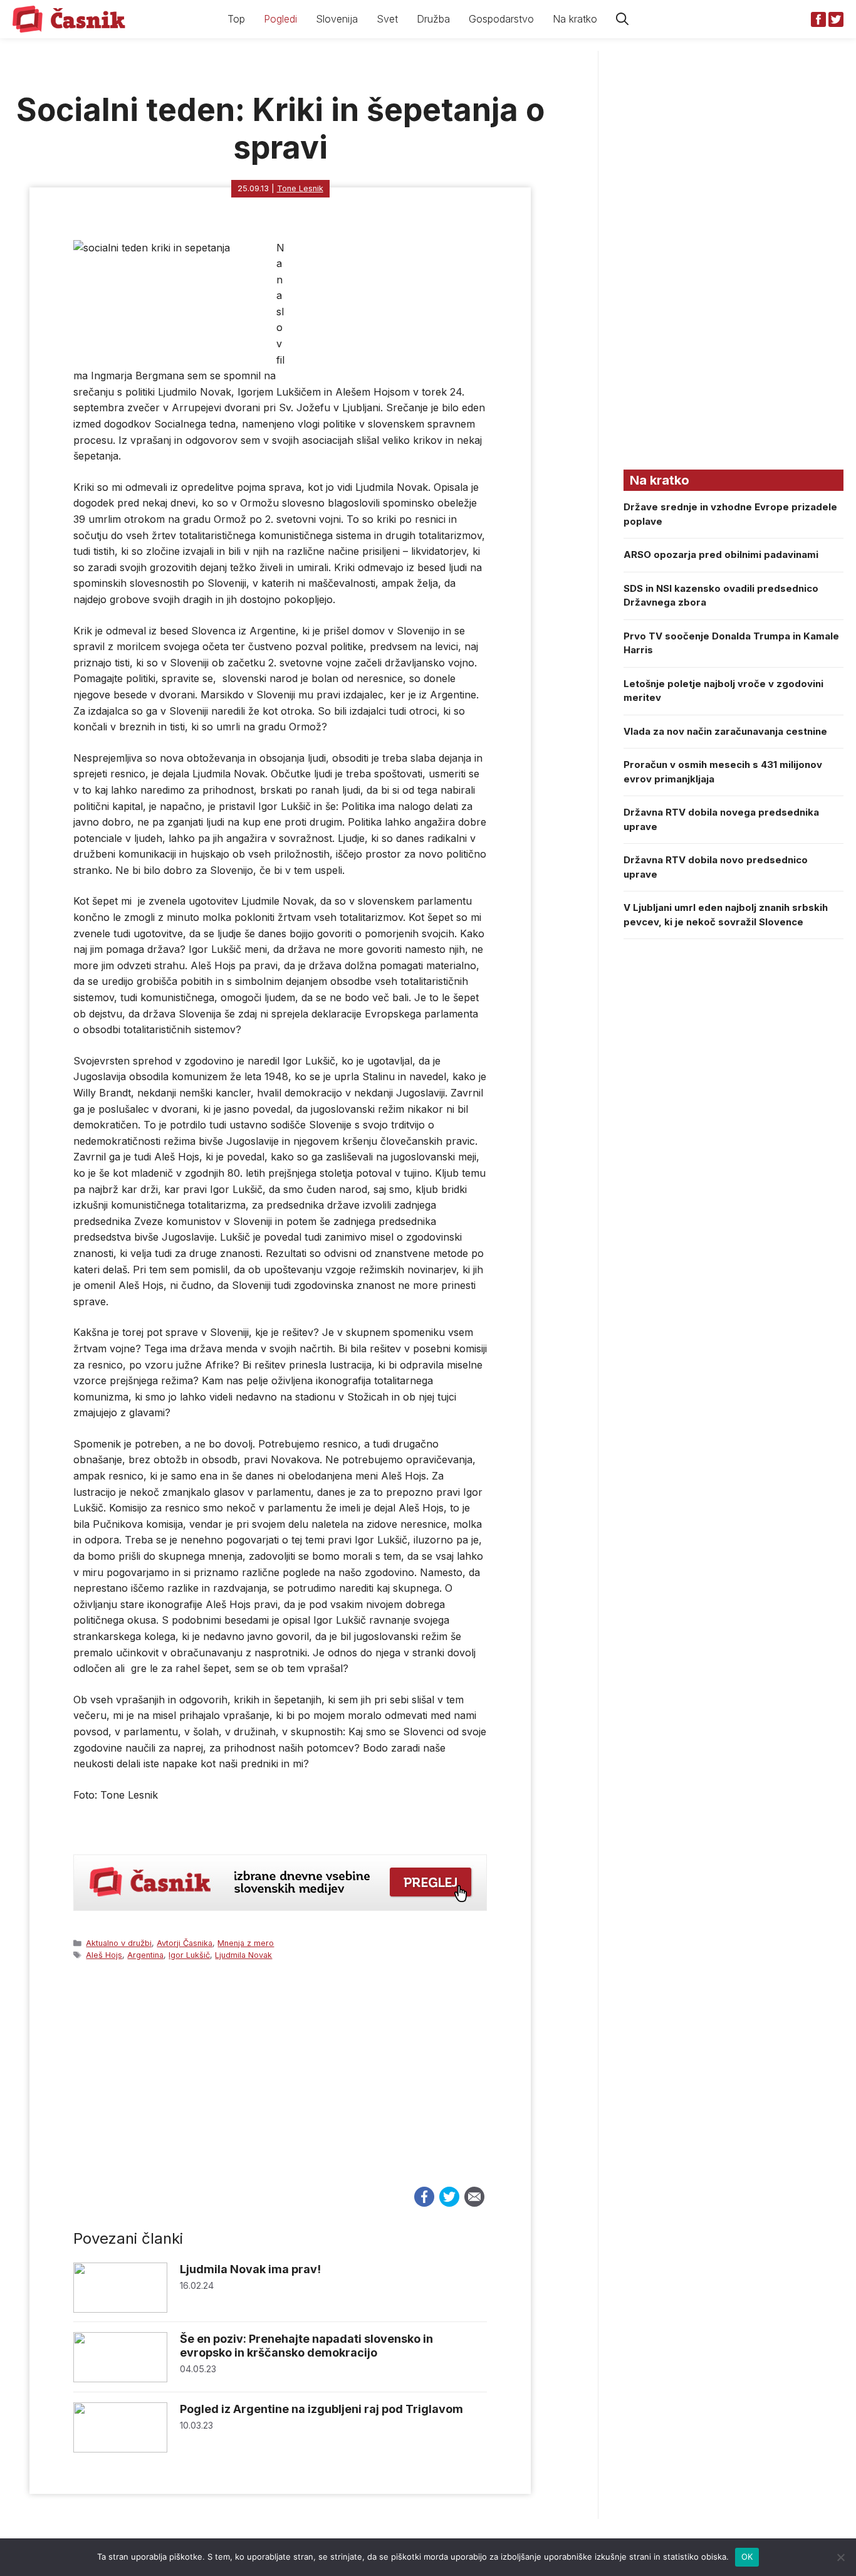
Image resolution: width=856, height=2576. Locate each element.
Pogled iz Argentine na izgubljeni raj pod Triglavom (321, 2409)
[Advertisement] (280, 2085)
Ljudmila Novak (243, 1955)
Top (236, 19)
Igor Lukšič (189, 1955)
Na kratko (575, 19)
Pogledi (280, 19)
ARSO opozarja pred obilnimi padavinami (721, 555)
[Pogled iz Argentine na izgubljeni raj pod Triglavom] (120, 2449)
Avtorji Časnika (185, 1943)
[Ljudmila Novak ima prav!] (120, 2309)
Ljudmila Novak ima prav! (250, 2269)
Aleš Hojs (104, 1955)
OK (747, 2557)
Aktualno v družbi (119, 1943)
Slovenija (337, 19)
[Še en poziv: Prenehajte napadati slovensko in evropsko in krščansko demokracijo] (120, 2379)
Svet (387, 19)
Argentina (145, 1955)
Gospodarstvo (501, 19)
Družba (433, 19)
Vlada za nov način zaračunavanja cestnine (725, 731)
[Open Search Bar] (622, 19)
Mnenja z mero (246, 1943)
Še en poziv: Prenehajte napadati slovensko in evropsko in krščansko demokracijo (306, 2346)
